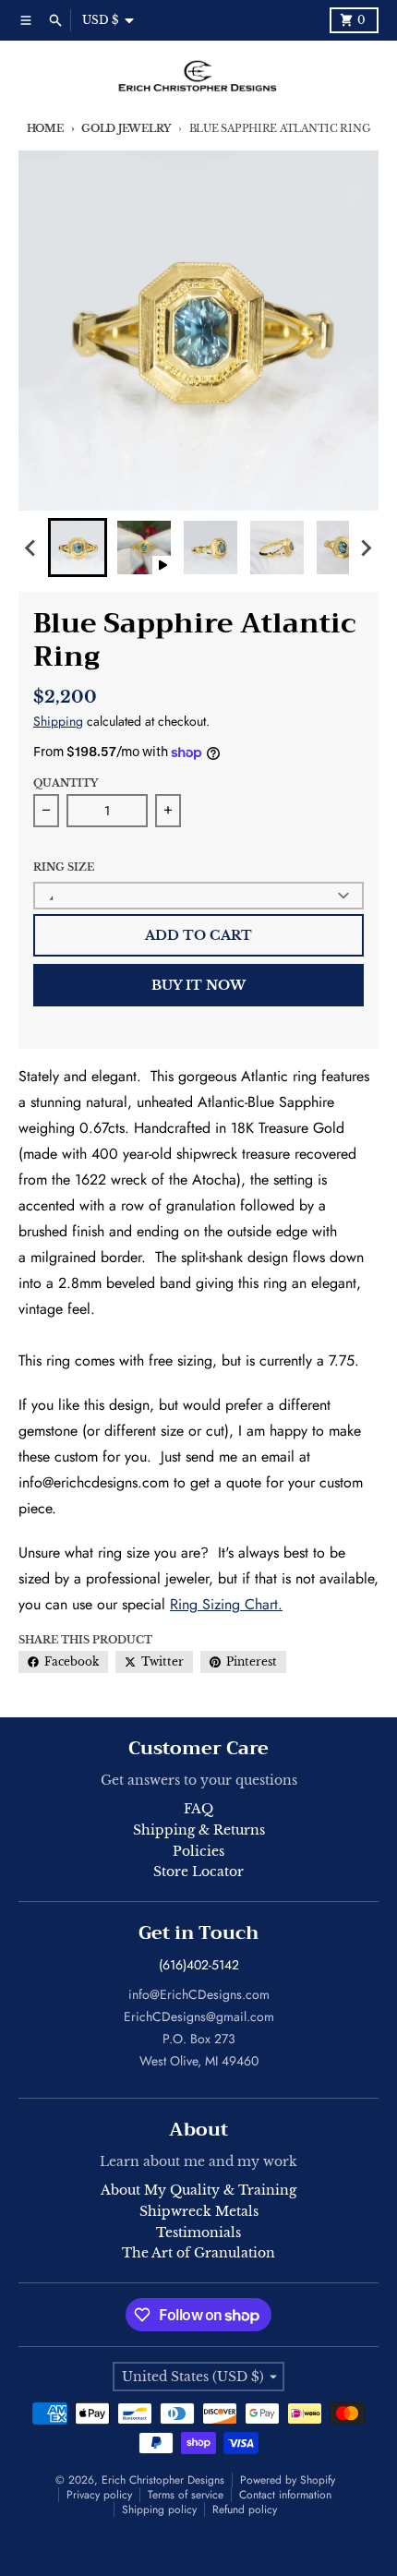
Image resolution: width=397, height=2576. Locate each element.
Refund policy (245, 2510)
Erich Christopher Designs (163, 2480)
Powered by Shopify (288, 2480)
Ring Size (64, 867)
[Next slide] (366, 548)
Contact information (285, 2495)
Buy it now (198, 985)
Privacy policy (99, 2495)
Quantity (66, 783)
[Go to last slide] (31, 548)
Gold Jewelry (126, 128)
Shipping (58, 721)
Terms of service (186, 2495)
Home (45, 128)
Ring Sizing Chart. (226, 1604)
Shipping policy (159, 2510)
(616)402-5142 (199, 1965)
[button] (78, 548)
